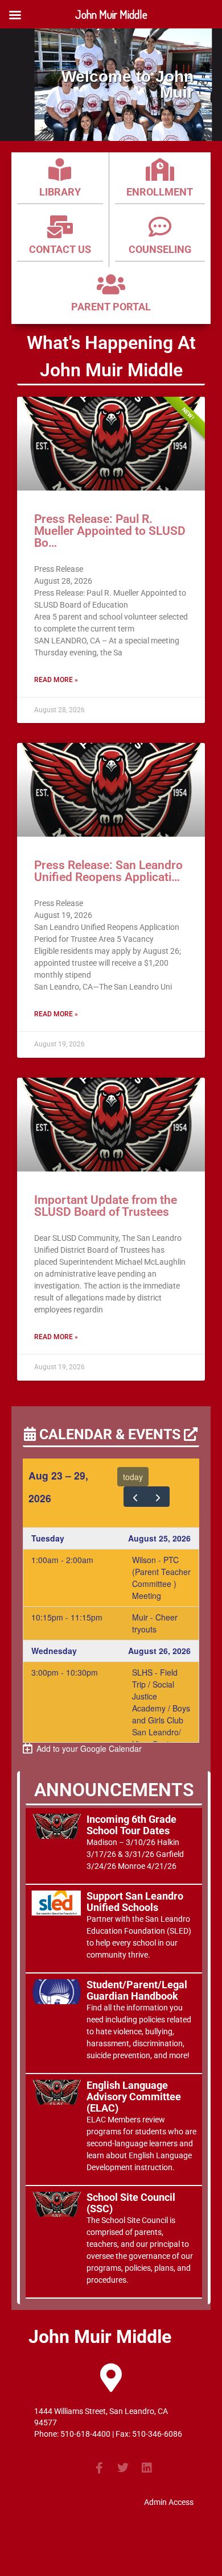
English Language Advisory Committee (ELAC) (134, 2097)
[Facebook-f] (99, 2468)
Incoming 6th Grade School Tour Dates (131, 1825)
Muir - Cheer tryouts (155, 1623)
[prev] (135, 1497)
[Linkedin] (147, 2468)
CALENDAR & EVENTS (110, 1434)
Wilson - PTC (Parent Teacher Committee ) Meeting (161, 1578)
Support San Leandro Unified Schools (135, 1902)
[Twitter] (123, 2468)
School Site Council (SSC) (131, 2203)
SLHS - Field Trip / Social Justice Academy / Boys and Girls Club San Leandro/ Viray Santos (161, 1708)
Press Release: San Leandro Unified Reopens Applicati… (108, 871)
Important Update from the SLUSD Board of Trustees (106, 1206)
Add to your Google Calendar (87, 1748)
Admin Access (169, 2502)
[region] (111, 85)
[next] (158, 1497)
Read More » (56, 680)
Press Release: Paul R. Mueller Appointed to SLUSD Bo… (110, 531)
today (133, 1477)
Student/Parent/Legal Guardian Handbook (137, 1990)
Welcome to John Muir (128, 85)
